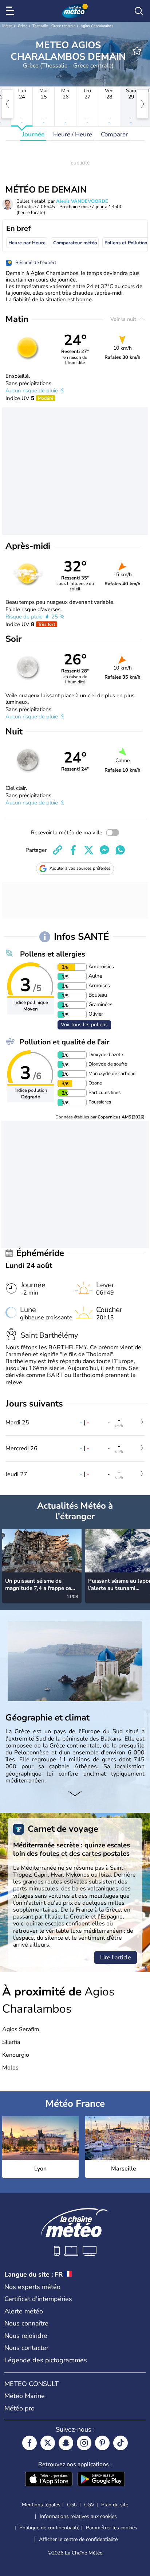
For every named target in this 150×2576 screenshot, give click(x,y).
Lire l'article (116, 1958)
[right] (143, 104)
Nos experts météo (32, 2287)
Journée (33, 134)
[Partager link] (58, 850)
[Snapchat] (66, 2443)
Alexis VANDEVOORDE (82, 201)
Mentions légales (41, 2505)
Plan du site (115, 2505)
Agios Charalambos (97, 26)
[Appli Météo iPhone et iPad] (49, 2480)
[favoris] (137, 51)
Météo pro (19, 2408)
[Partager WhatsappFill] (120, 850)
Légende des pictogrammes (46, 2360)
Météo (7, 26)
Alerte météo (24, 2311)
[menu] (11, 11)
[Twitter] (48, 2443)
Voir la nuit (124, 319)
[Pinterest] (102, 2443)
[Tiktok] (121, 2443)
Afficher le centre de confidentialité (78, 2540)
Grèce (23, 26)
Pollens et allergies (53, 954)
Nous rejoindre (26, 2336)
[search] (139, 11)
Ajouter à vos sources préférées (80, 868)
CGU (72, 2505)
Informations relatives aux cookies (78, 2516)
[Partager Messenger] (104, 850)
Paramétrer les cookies (112, 2528)
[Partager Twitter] (89, 850)
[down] (75, 1795)
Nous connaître (26, 2323)
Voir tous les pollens (84, 1025)
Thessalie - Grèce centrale (54, 26)
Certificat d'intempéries (38, 2299)
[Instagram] (84, 2443)
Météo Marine (25, 2396)
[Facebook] (29, 2443)
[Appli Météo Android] (101, 2480)
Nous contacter (26, 2348)
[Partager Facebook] (73, 850)
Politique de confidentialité (49, 2528)
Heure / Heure (73, 134)
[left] (7, 104)
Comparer (114, 134)
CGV (89, 2505)
